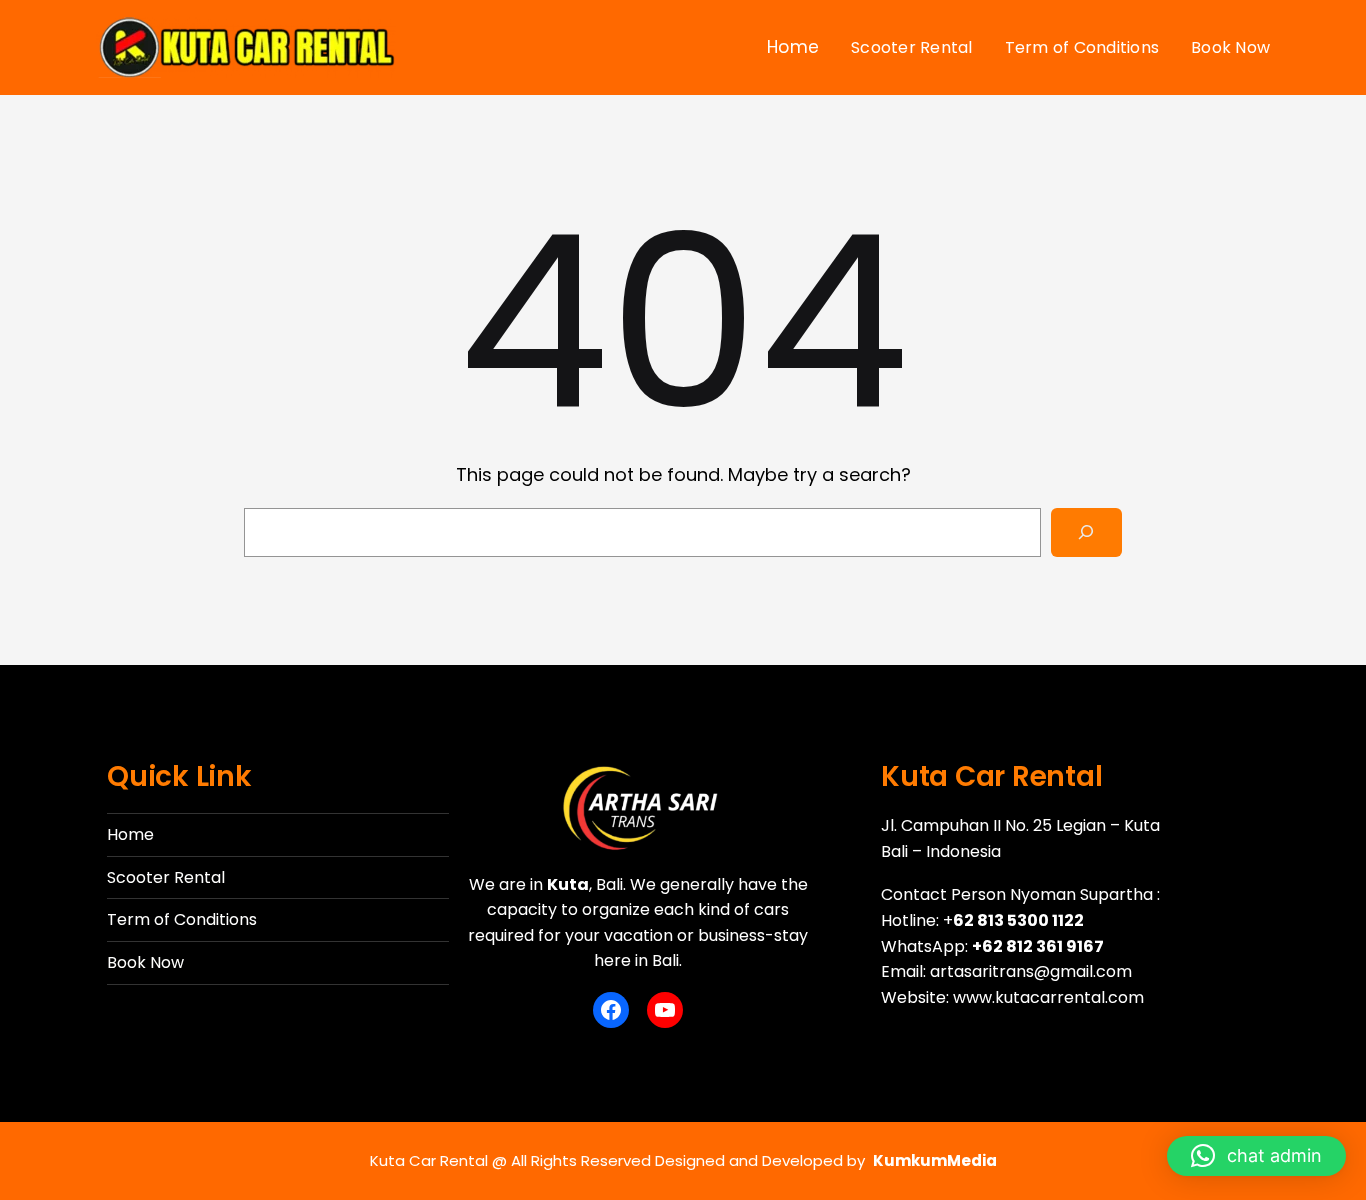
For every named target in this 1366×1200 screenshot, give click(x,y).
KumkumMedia (935, 1160)
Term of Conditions (182, 919)
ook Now (150, 962)
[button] (1256, 1156)
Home (130, 834)
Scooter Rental (166, 877)
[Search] (1086, 532)
